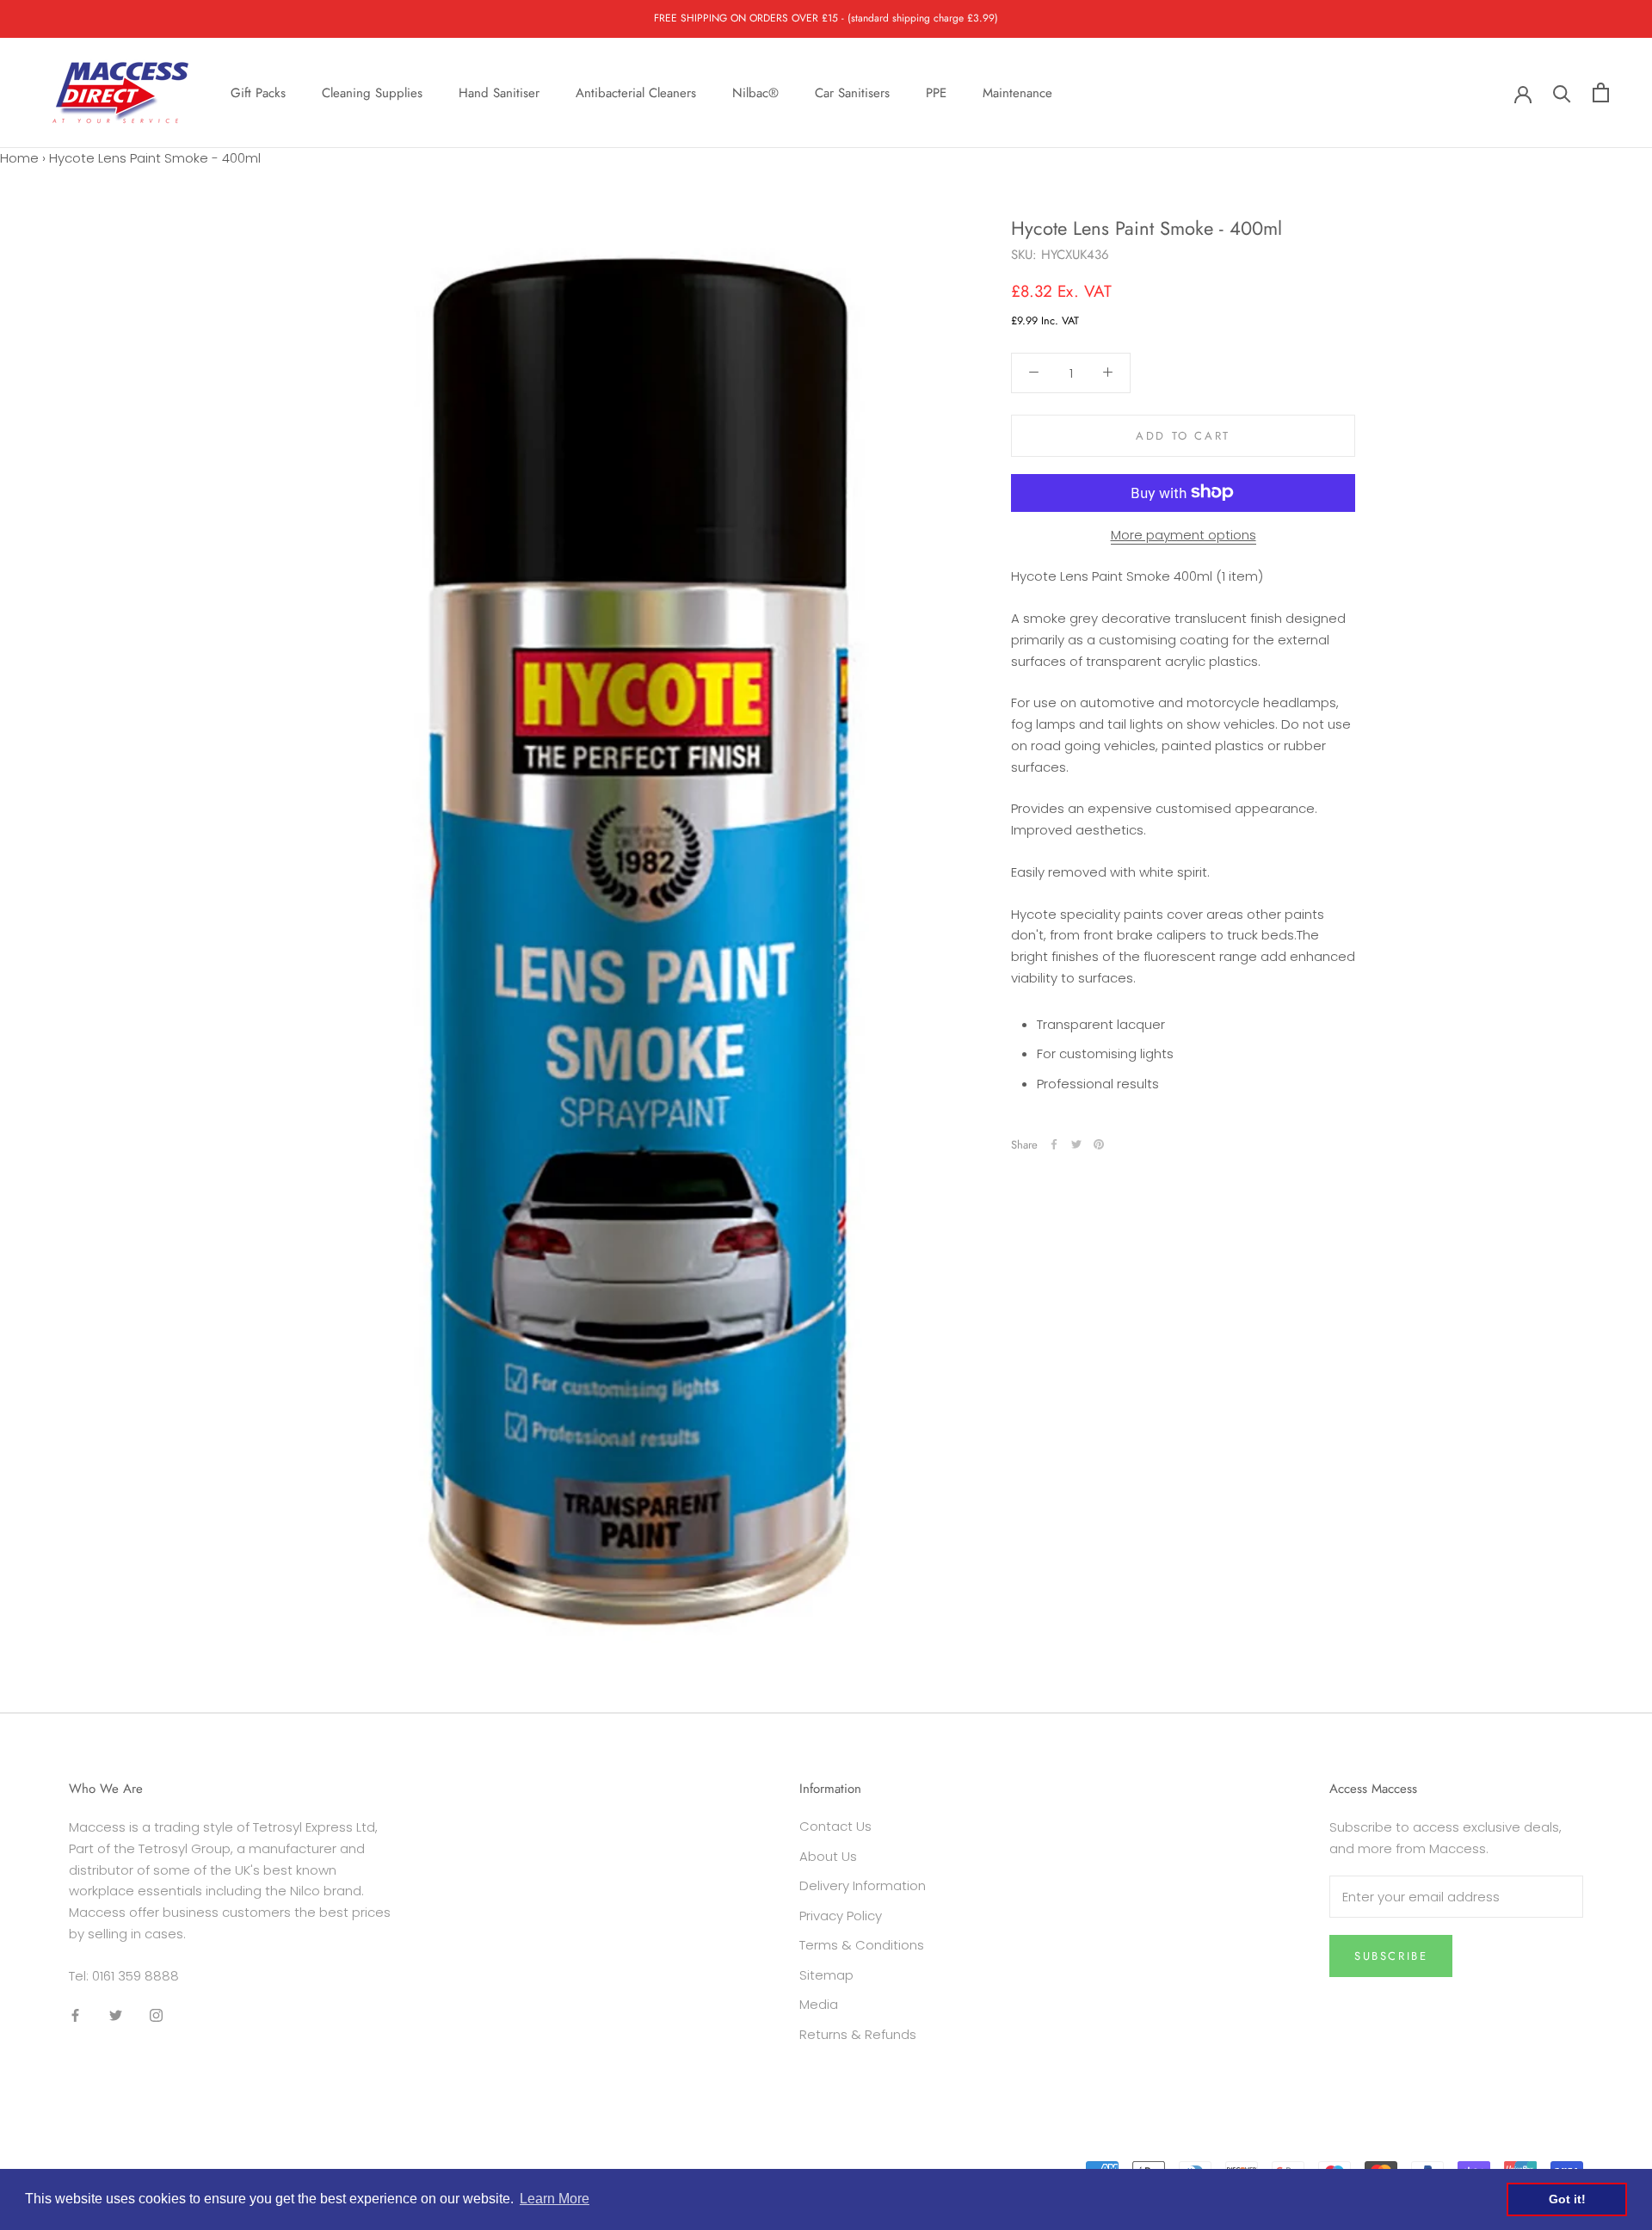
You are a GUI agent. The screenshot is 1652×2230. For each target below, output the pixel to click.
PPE (936, 92)
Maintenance (1017, 92)
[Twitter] (1076, 1144)
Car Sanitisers (852, 92)
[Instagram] (156, 2014)
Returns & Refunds (858, 2034)
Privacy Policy (841, 1916)
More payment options (1184, 534)
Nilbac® (755, 92)
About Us (828, 1856)
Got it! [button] (1567, 2199)
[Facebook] (1054, 1144)
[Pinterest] (1099, 1144)
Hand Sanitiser (499, 92)
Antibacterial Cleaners (636, 92)
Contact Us (835, 1826)
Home (19, 158)
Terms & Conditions (862, 1945)
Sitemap (826, 1975)
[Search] (1562, 92)
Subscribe (1391, 1956)
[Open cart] (1601, 92)
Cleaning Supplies (372, 92)
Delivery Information (863, 1885)
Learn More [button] (555, 2199)
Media (819, 2004)
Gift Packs (258, 92)
